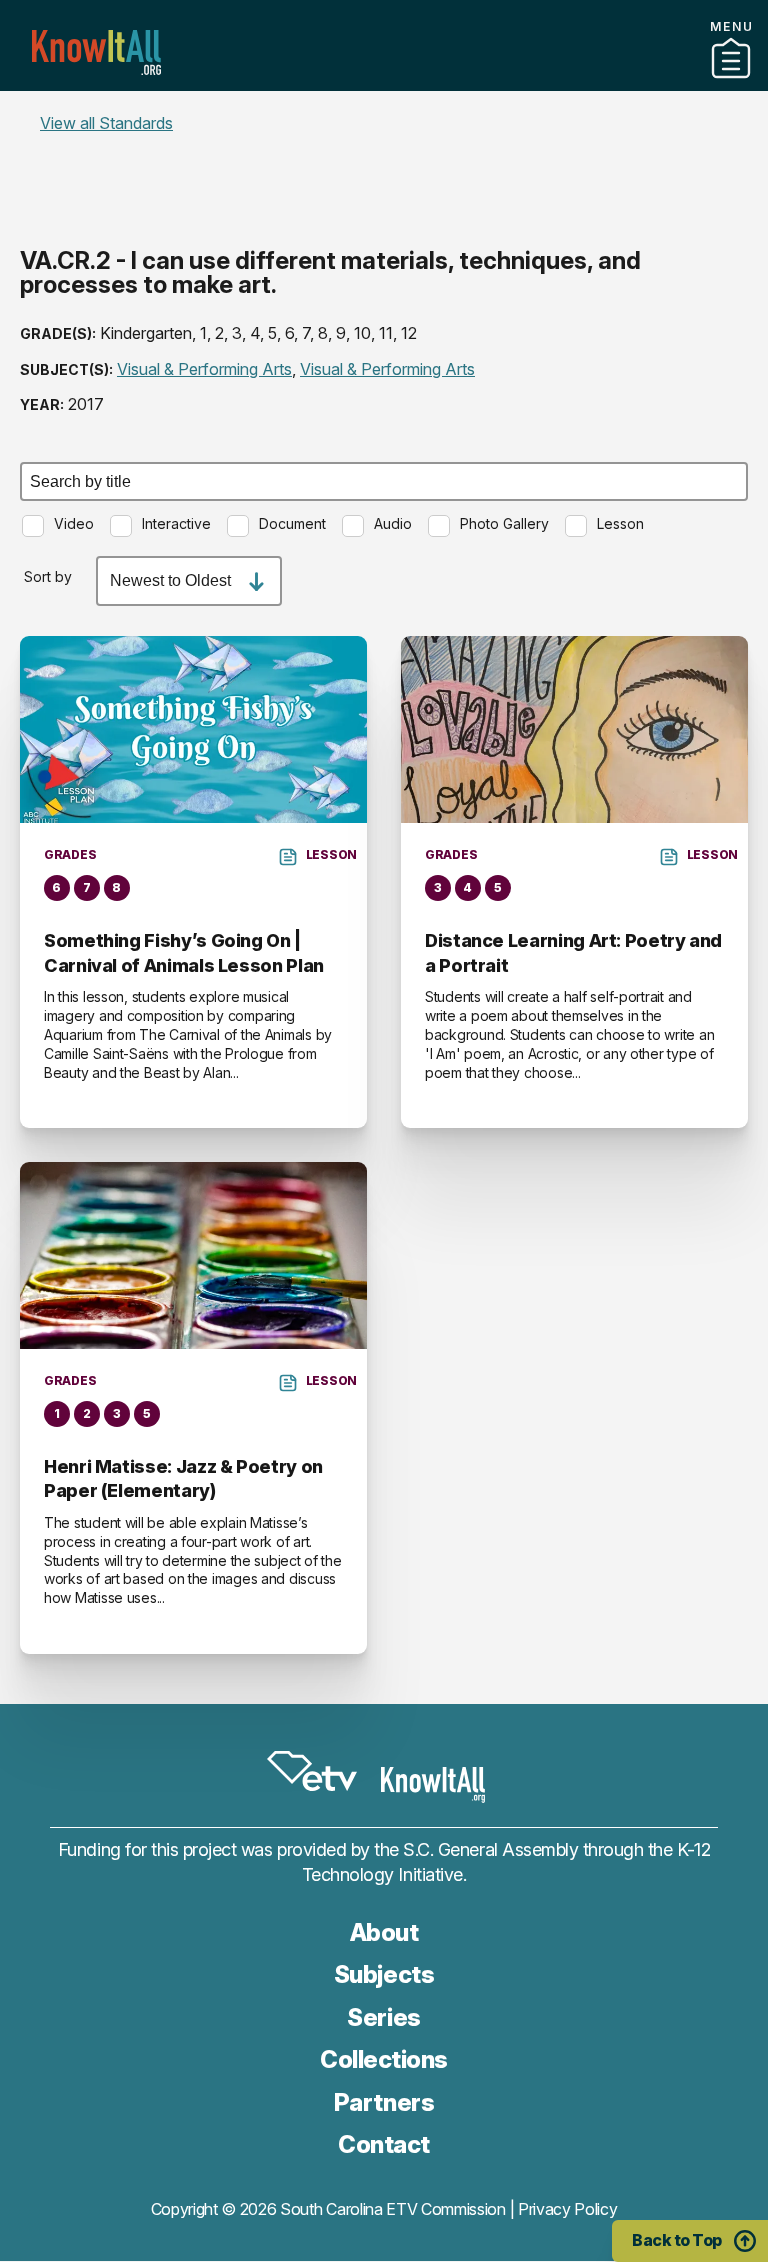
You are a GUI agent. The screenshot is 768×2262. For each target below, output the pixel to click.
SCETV (312, 1771)
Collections (384, 2059)
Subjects (384, 1974)
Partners (384, 83)
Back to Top (677, 2240)
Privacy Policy (568, 2209)
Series (383, 2017)
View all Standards (106, 123)
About (384, 1932)
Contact (383, 109)
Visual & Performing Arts (204, 369)
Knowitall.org (96, 52)
